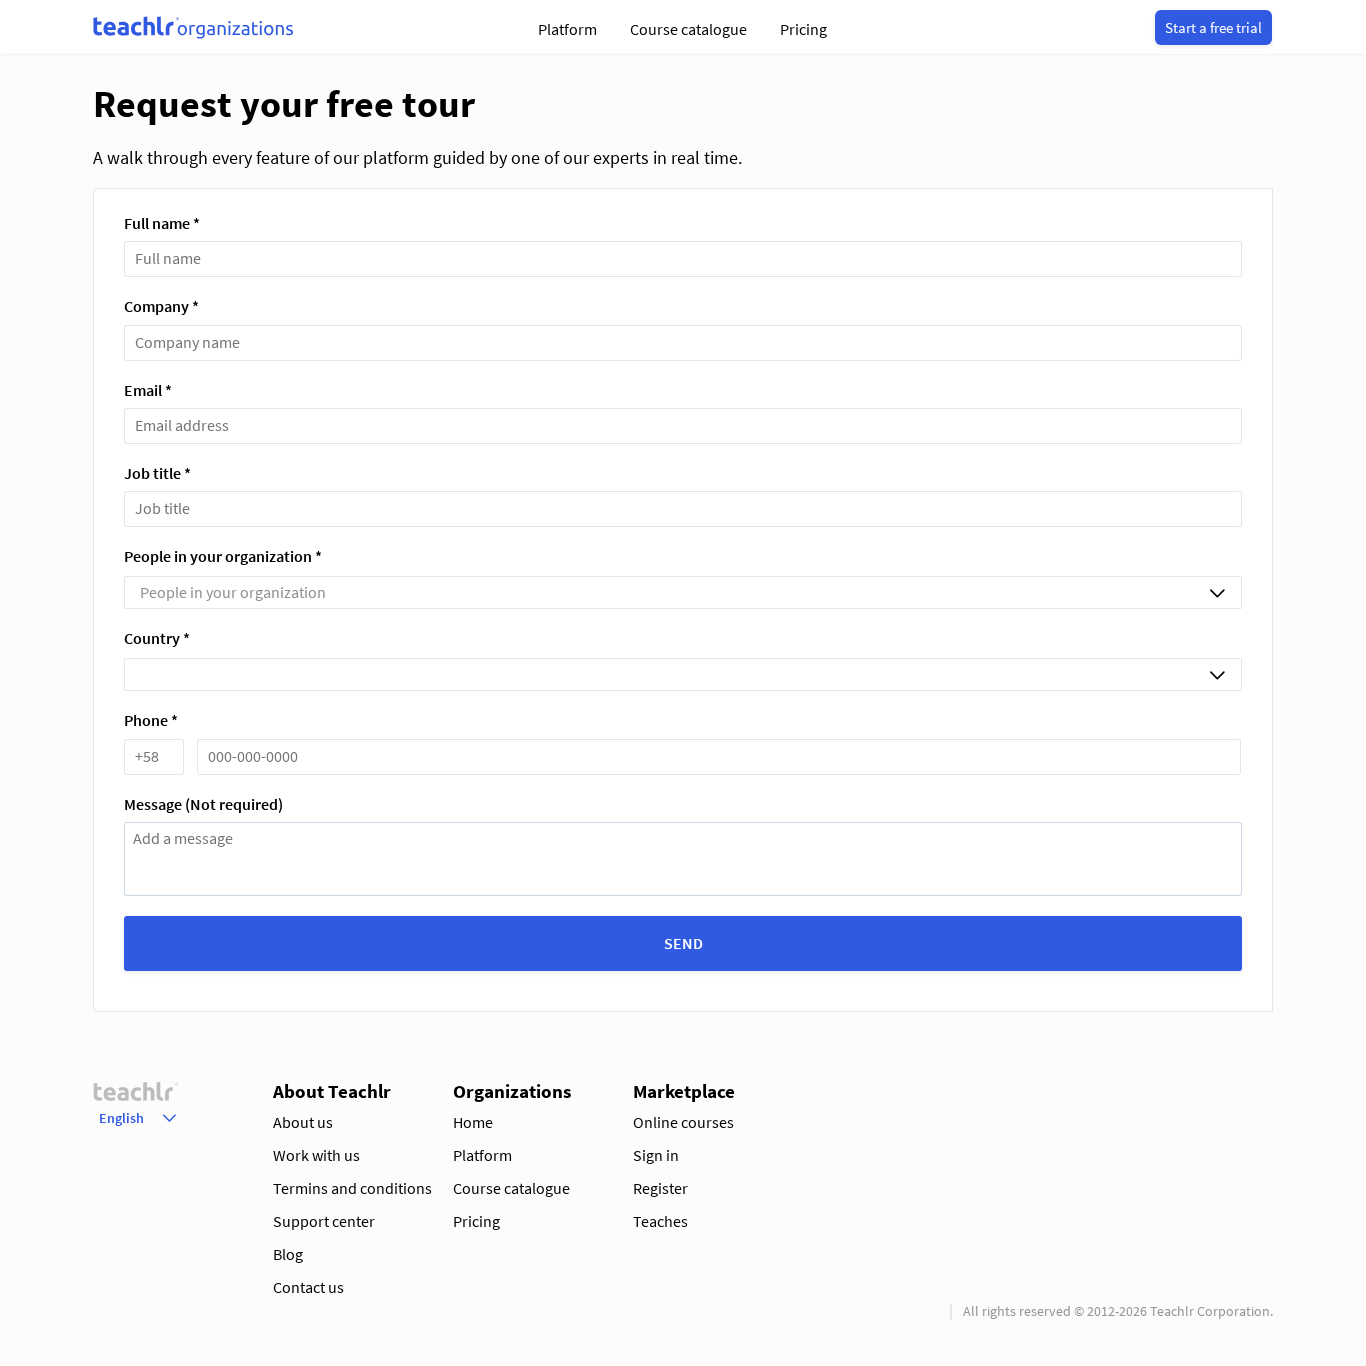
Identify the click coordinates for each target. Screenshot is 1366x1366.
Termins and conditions (352, 1188)
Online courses (683, 1122)
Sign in (656, 1155)
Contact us (308, 1287)
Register (660, 1188)
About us (303, 1122)
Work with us (316, 1155)
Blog (288, 1254)
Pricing (803, 29)
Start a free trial (1213, 27)
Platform (567, 29)
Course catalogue (688, 29)
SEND (683, 943)
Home (473, 1122)
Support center (324, 1221)
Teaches (660, 1221)
